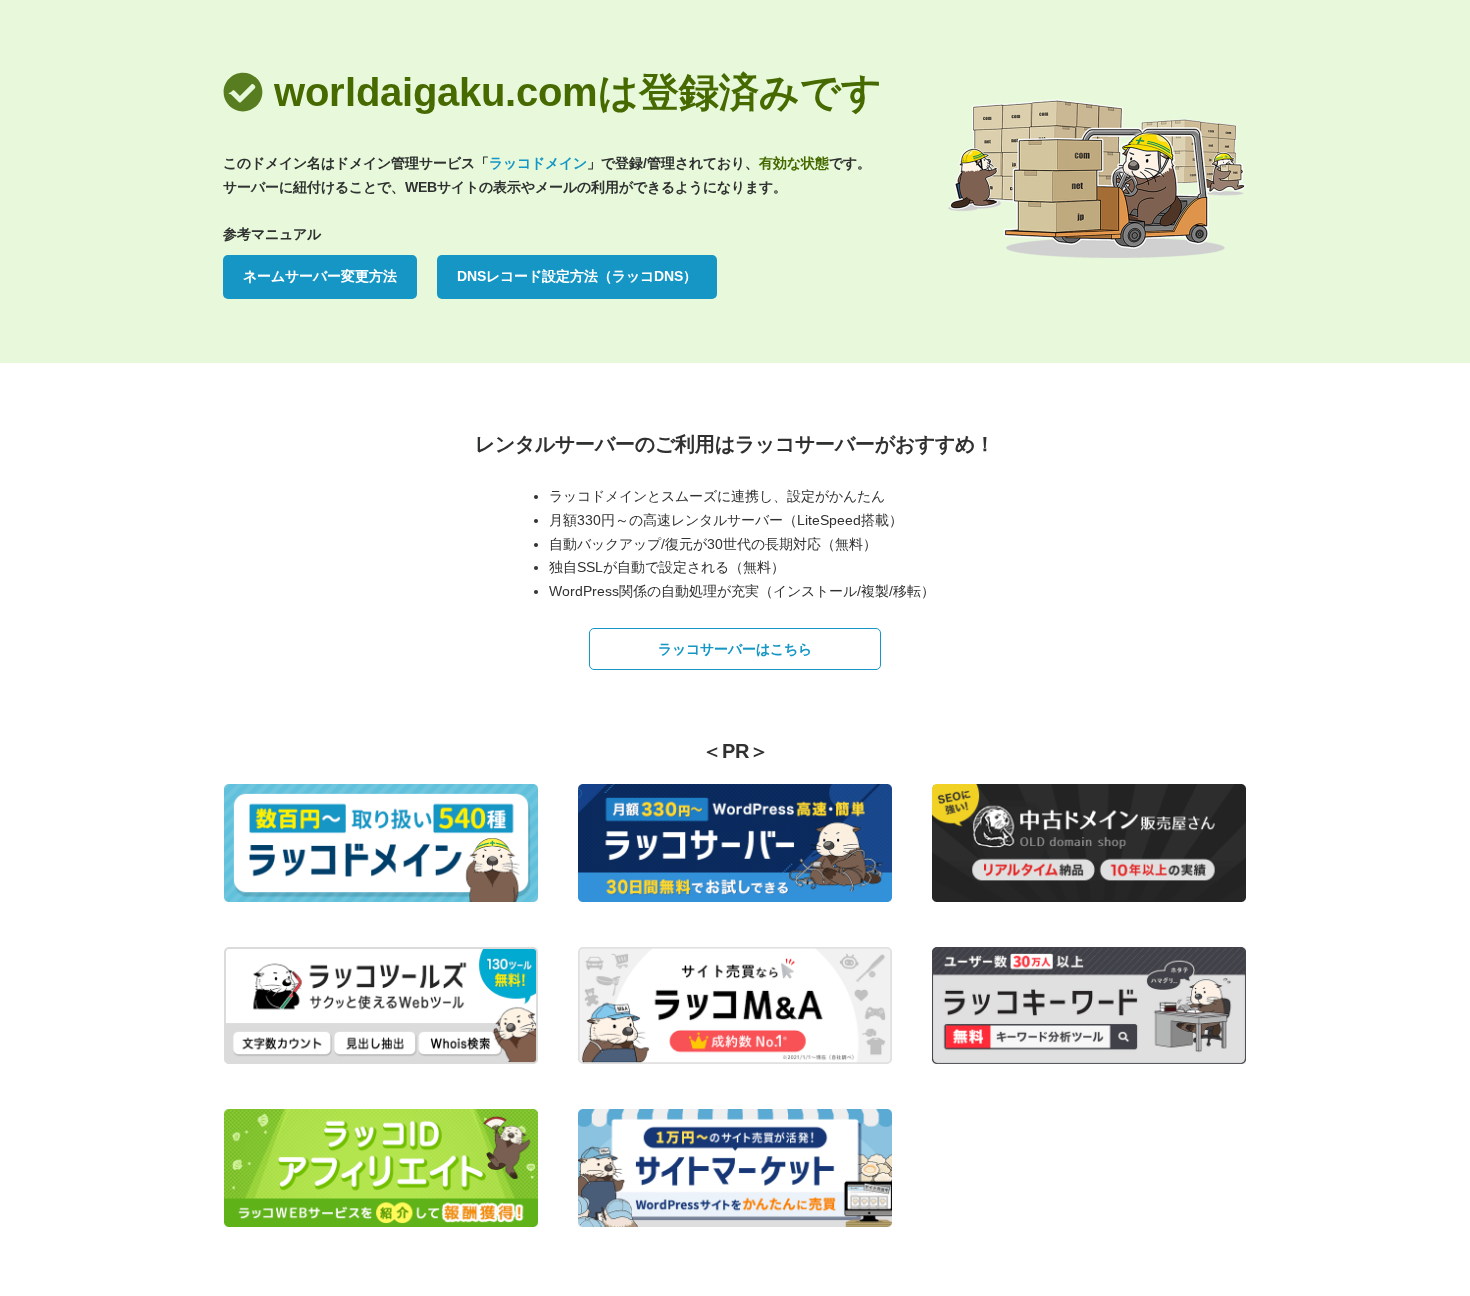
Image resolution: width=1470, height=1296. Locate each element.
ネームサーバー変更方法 (320, 276)
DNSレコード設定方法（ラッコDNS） (577, 276)
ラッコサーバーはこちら (735, 649)
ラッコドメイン (538, 163)
